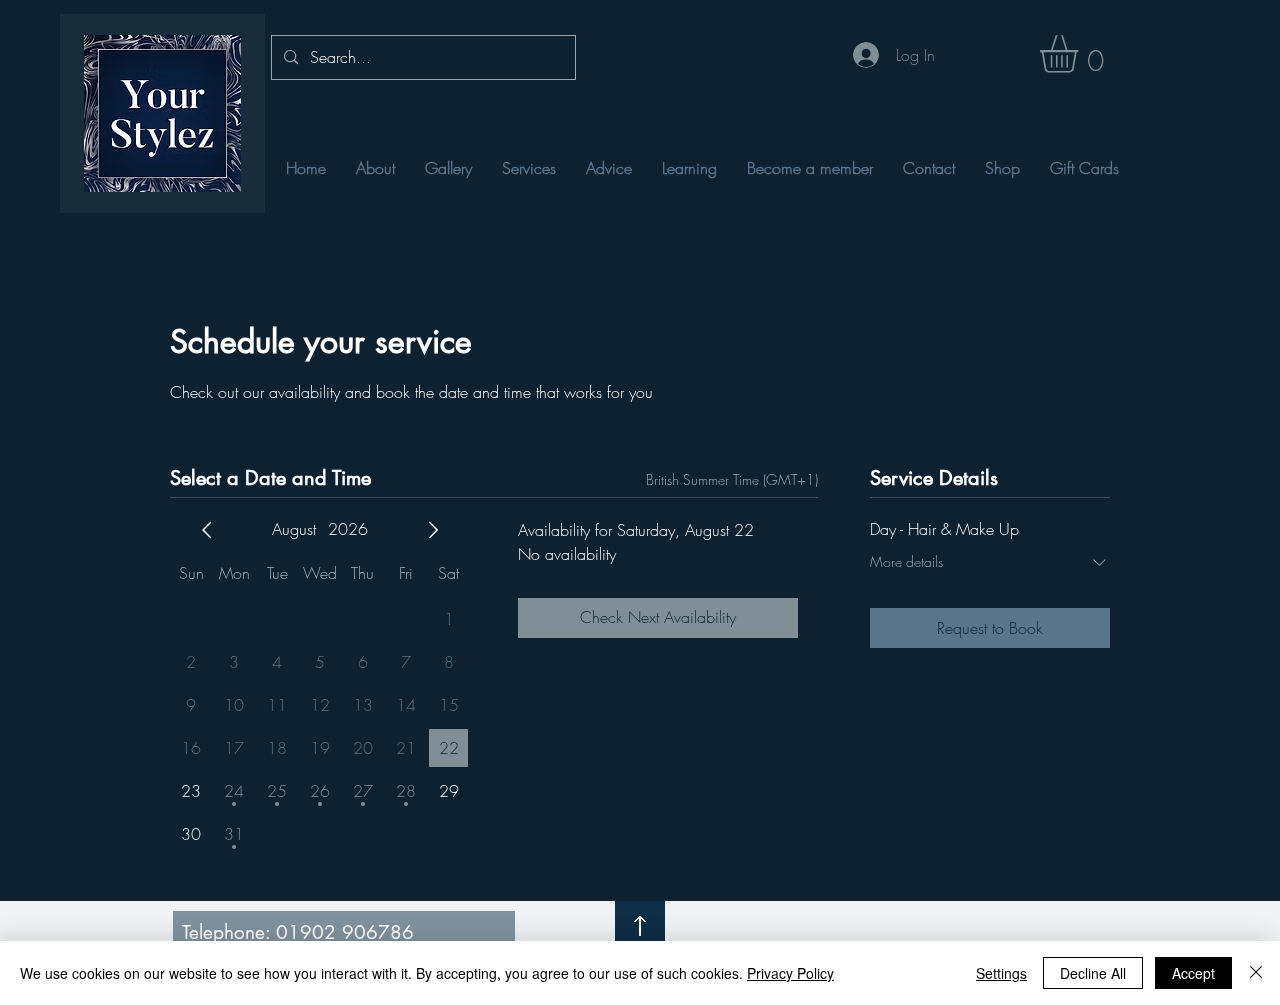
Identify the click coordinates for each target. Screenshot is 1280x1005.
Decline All (1093, 973)
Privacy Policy (790, 973)
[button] (1081, 54)
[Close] (1256, 973)
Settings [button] (1001, 973)
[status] (732, 479)
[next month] (433, 530)
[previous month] (207, 530)
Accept (1193, 973)
